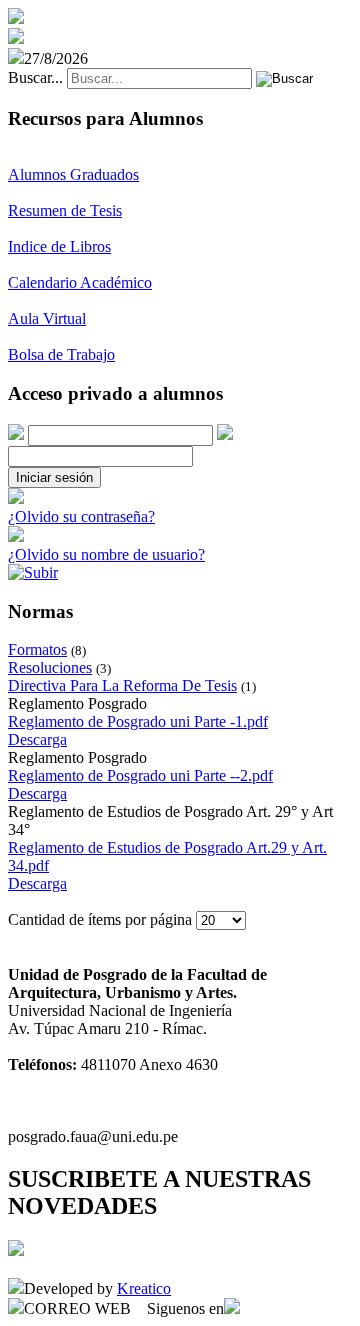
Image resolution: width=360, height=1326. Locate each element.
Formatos (37, 649)
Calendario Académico (80, 282)
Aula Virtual (47, 318)
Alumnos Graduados (73, 174)
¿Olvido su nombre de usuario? (106, 554)
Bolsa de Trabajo (61, 354)
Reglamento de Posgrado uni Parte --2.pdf (140, 775)
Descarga (37, 739)
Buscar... (35, 77)
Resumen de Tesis (65, 210)
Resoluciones (50, 667)
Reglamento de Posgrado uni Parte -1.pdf (138, 721)
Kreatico (144, 1288)
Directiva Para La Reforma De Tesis (122, 685)
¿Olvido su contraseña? (81, 516)
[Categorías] (33, 572)
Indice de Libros (59, 246)
